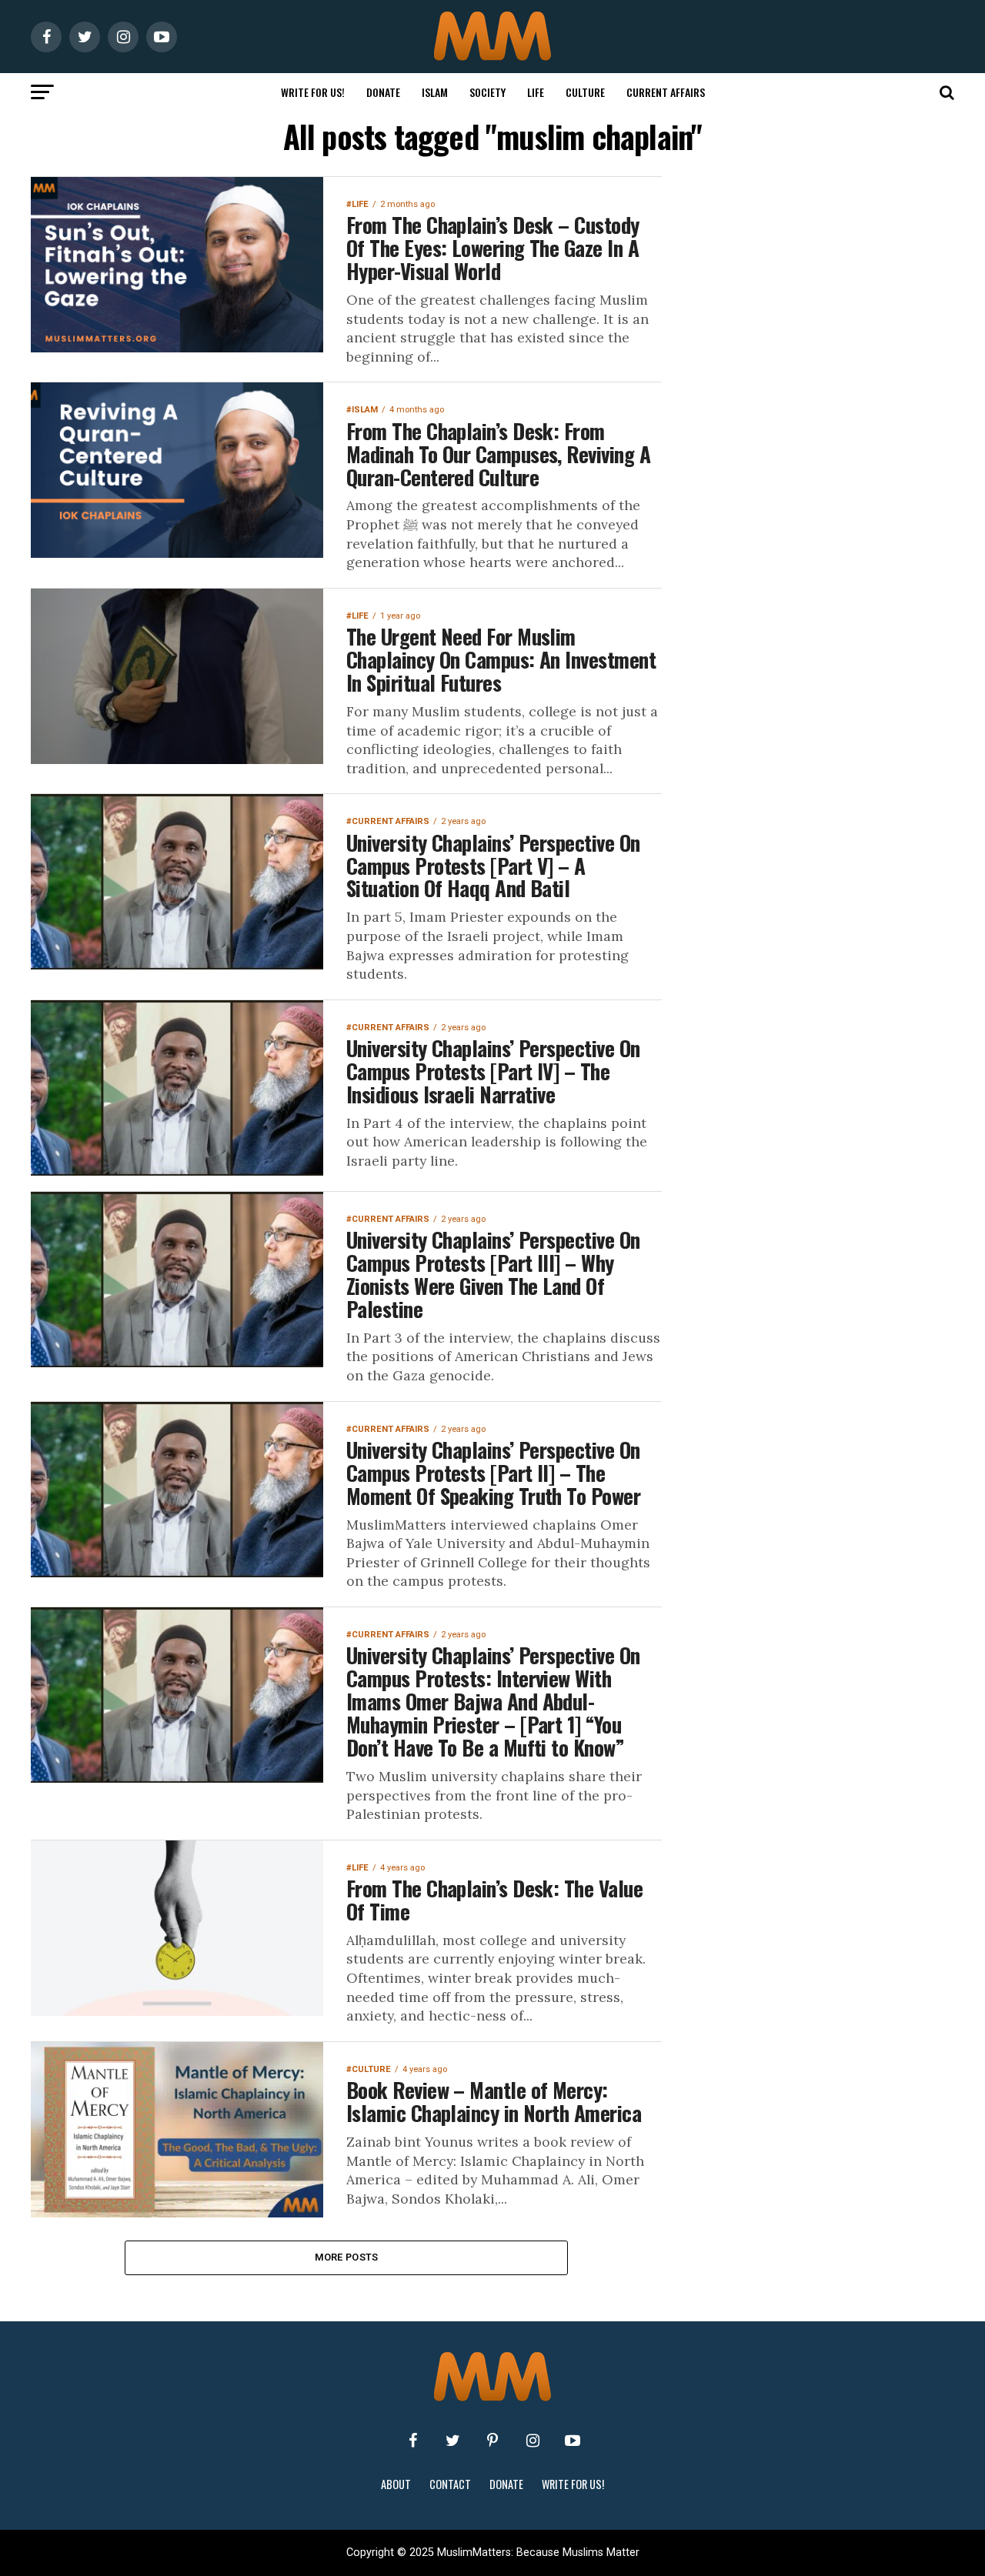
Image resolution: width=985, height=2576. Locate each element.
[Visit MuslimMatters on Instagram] (533, 2441)
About (396, 2484)
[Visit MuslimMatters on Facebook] (412, 2441)
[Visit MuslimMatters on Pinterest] (492, 2441)
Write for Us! (313, 92)
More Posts (347, 2257)
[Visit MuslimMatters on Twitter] (452, 2441)
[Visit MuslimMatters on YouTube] (573, 2441)
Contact (450, 2484)
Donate (383, 92)
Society (487, 92)
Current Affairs (666, 92)
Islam (435, 92)
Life (536, 92)
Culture (585, 92)
